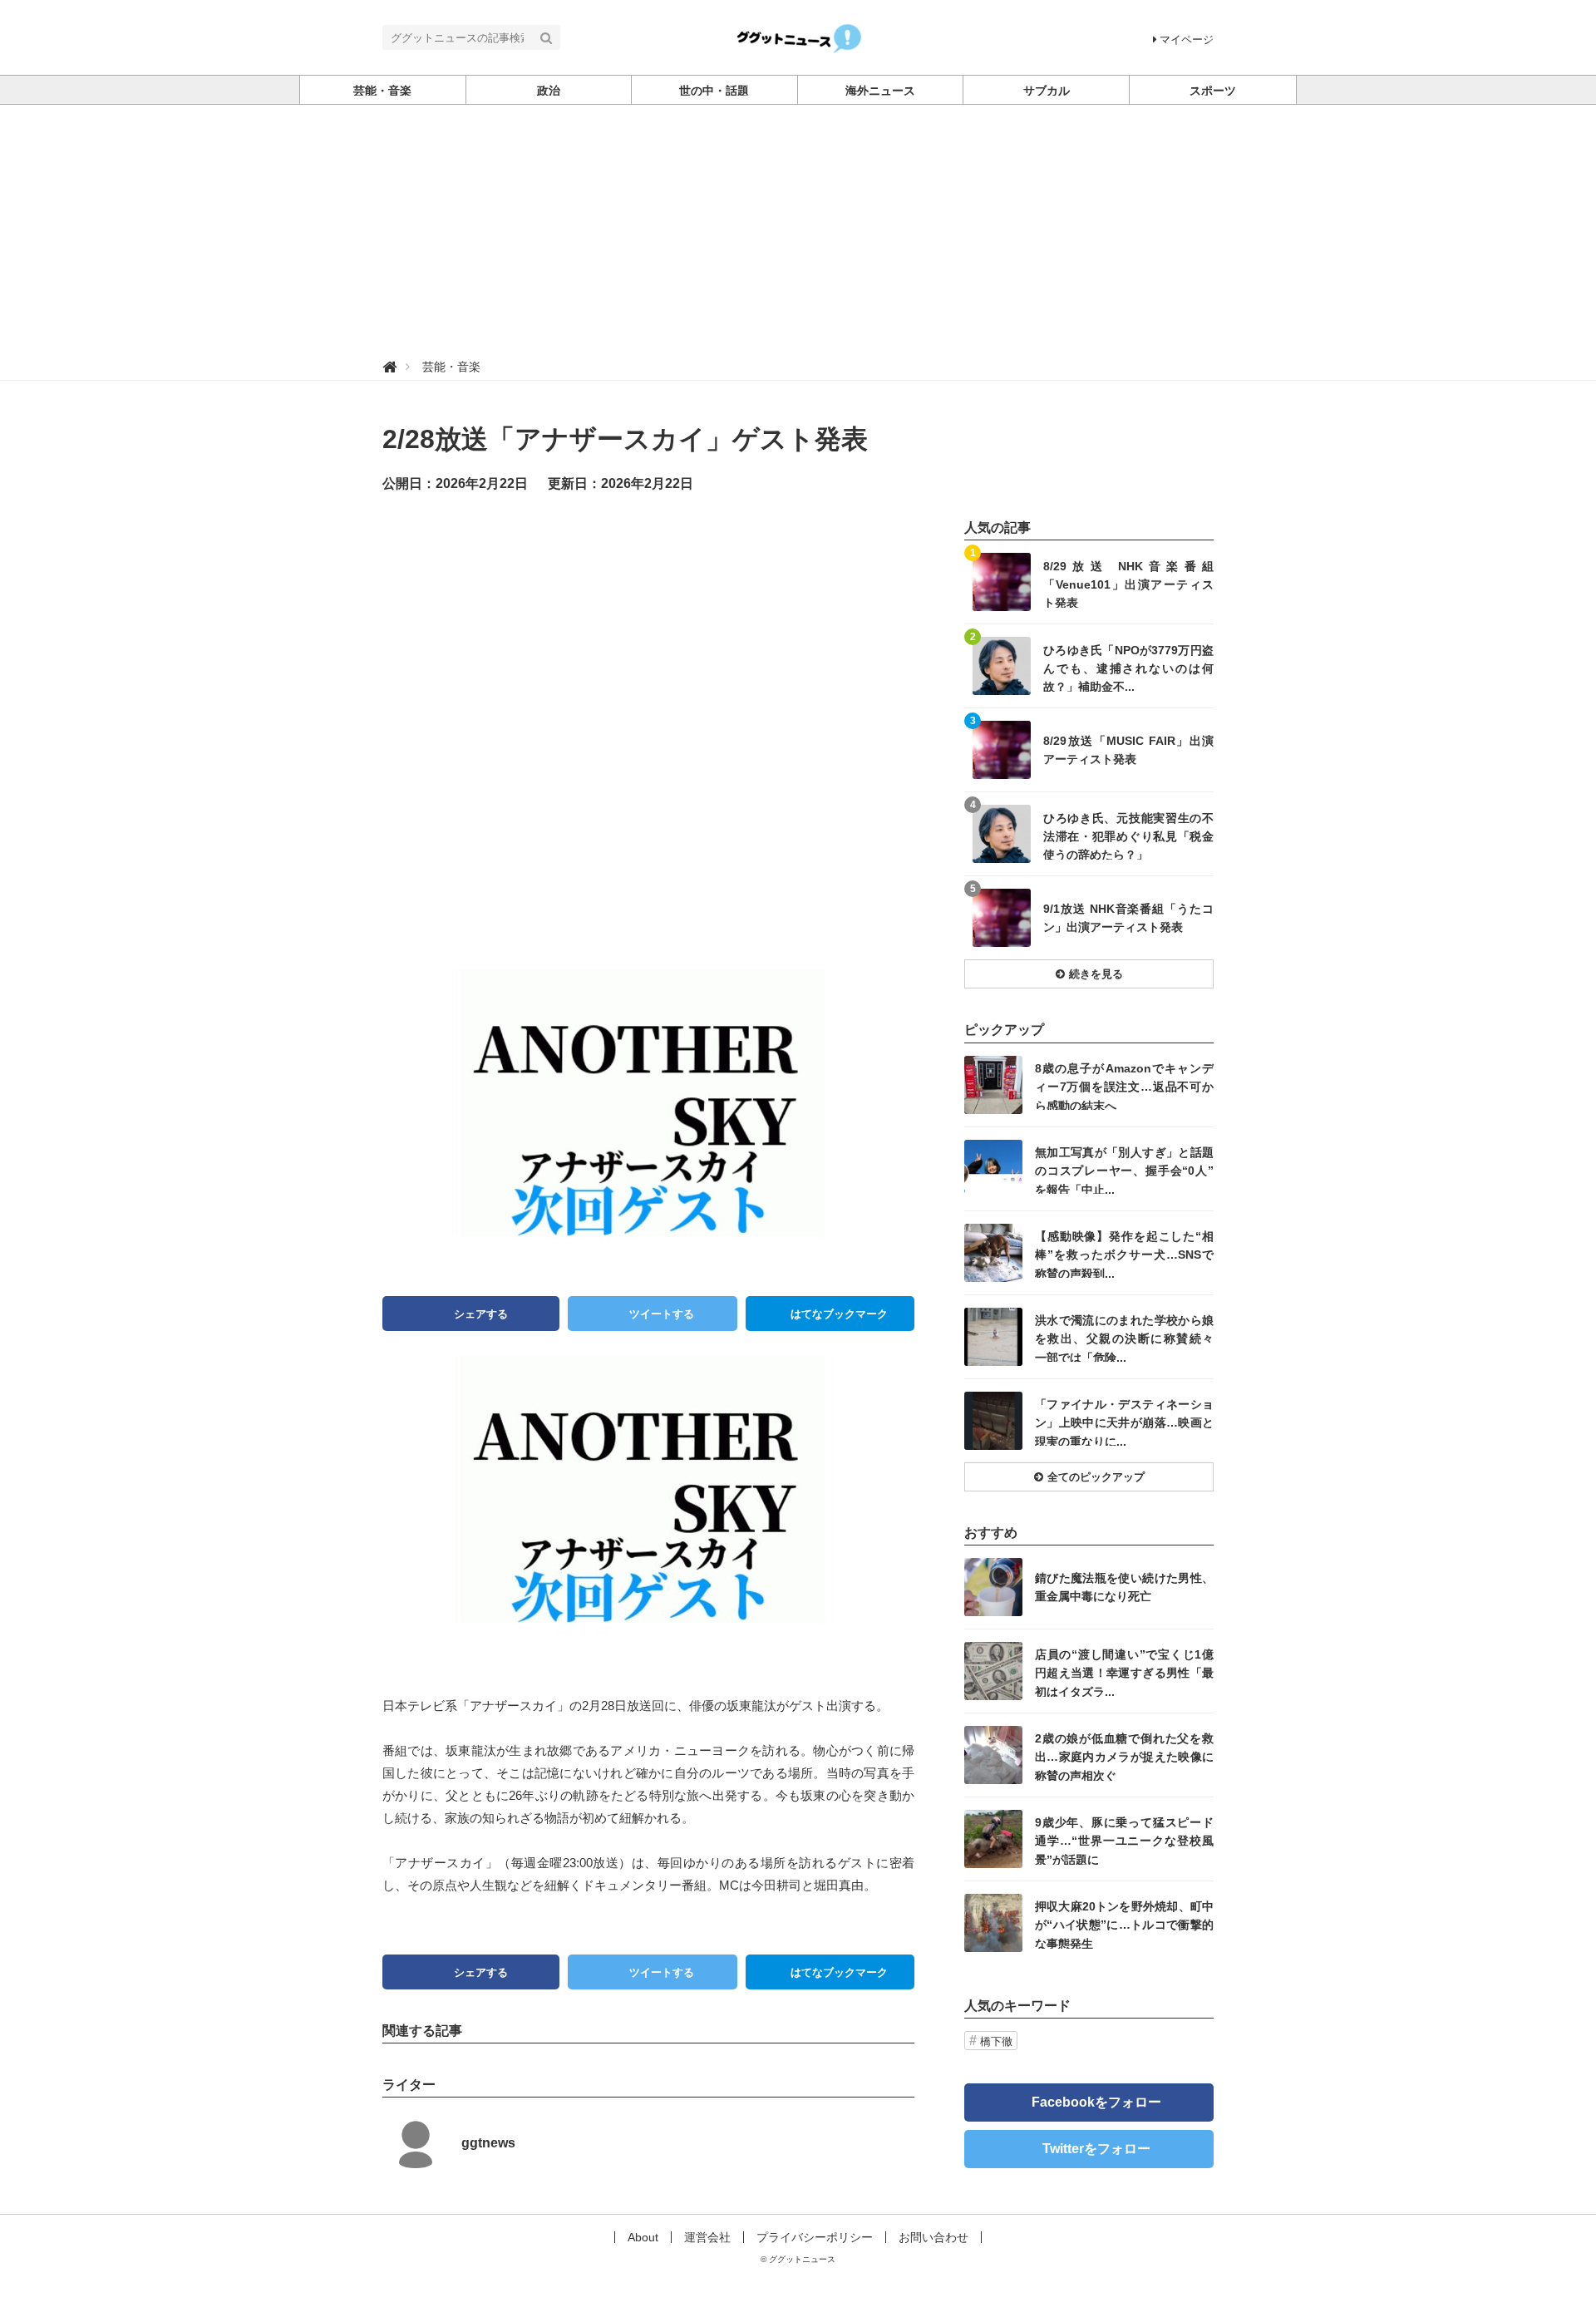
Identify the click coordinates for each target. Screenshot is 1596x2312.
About (643, 2237)
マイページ (1187, 39)
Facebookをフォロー (1096, 2102)
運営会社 (707, 2237)
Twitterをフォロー (1096, 2149)
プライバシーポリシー (815, 2237)
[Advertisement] (798, 229)
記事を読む (1089, 582)
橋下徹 (996, 2041)
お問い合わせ (933, 2237)
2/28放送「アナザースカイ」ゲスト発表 (625, 439)
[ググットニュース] (798, 36)
